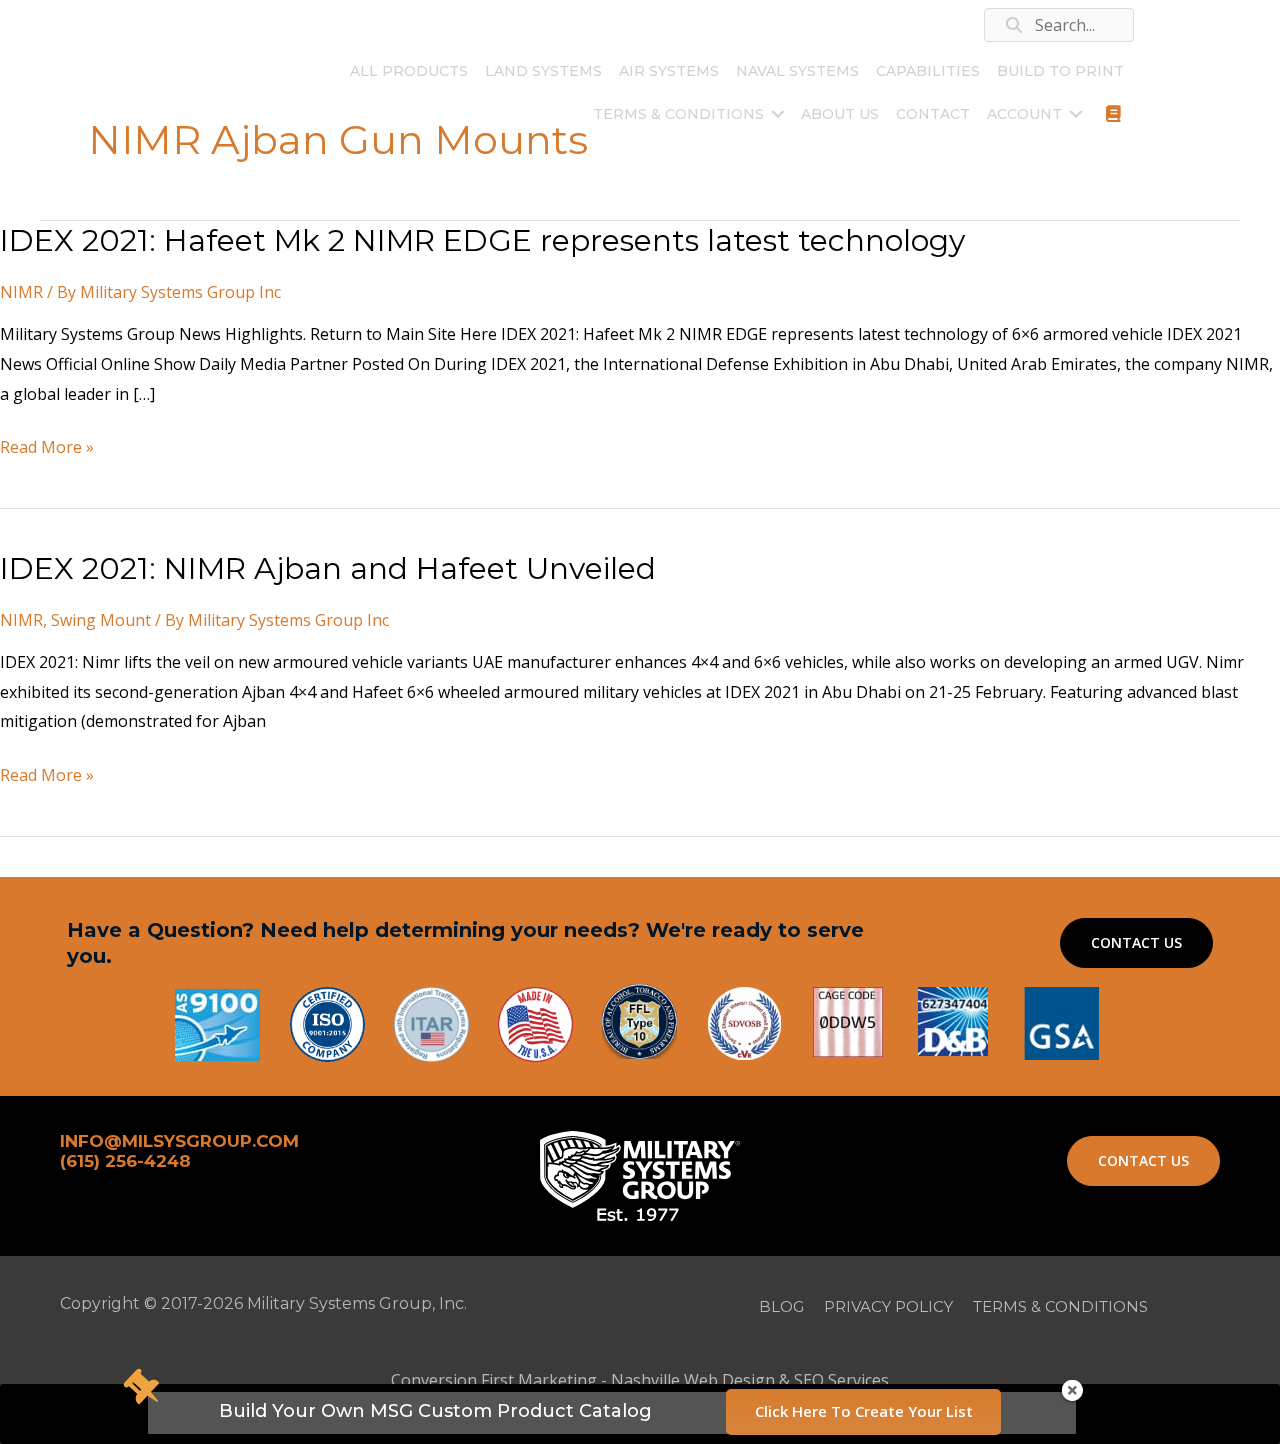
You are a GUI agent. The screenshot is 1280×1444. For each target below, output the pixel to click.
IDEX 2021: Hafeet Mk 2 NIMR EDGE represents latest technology (482, 240)
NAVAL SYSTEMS (797, 71)
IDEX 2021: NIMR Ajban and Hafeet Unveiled (328, 568)
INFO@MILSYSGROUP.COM (179, 1141)
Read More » (47, 449)
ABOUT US (840, 114)
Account (1024, 114)
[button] (778, 114)
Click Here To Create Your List (864, 1411)
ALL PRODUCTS (409, 71)
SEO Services (841, 1380)
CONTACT (933, 114)
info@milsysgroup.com (312, 32)
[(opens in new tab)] (1061, 1022)
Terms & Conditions (678, 114)
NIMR (21, 292)
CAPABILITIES (928, 71)
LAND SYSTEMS (543, 71)
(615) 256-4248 (187, 24)
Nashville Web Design (693, 1380)
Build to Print (1060, 71)
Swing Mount (101, 620)
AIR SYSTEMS (669, 71)
